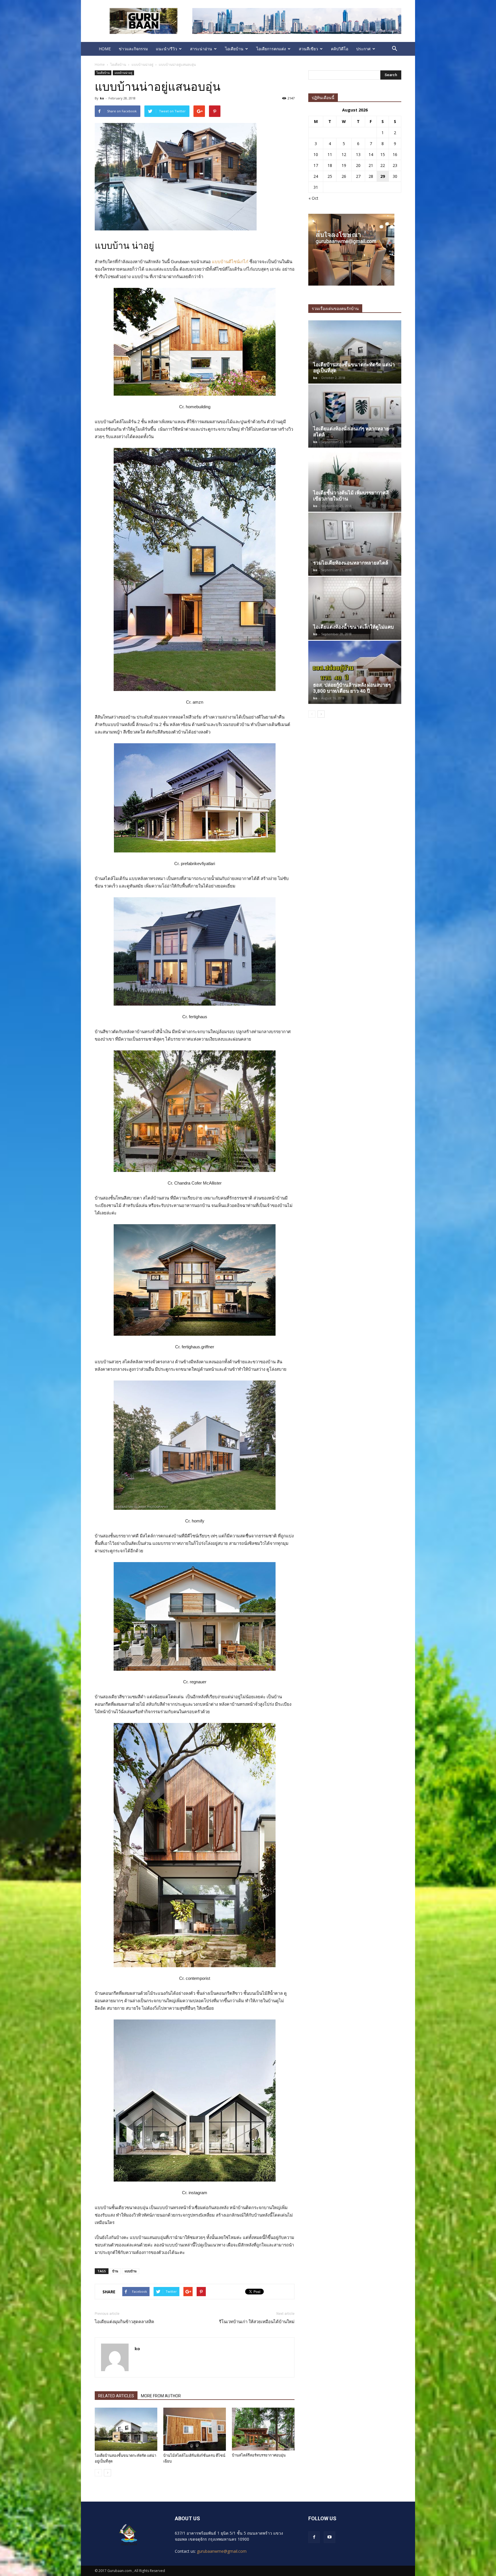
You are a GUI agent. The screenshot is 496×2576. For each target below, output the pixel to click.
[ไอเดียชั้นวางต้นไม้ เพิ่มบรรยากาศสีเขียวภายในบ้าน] (355, 480)
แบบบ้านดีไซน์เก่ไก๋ (230, 262)
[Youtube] (330, 2537)
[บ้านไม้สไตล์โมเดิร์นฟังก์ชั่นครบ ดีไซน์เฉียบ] (195, 2429)
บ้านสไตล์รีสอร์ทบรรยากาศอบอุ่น (259, 2455)
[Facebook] (314, 2537)
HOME (105, 49)
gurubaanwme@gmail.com (222, 2551)
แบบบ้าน (131, 2271)
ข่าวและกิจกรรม (133, 49)
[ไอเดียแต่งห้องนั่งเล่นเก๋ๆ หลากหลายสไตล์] (355, 416)
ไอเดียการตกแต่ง (271, 49)
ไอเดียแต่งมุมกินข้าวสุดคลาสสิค (124, 2322)
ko (102, 98)
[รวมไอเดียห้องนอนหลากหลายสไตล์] (355, 544)
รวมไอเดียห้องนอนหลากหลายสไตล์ (351, 563)
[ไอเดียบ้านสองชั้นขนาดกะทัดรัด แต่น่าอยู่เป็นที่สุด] (126, 2429)
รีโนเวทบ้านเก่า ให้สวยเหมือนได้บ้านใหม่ (257, 2322)
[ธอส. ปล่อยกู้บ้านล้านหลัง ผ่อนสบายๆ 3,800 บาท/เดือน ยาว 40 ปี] (355, 672)
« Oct (313, 198)
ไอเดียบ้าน (234, 49)
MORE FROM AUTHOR (161, 2396)
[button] (394, 49)
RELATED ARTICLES (116, 2396)
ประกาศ (363, 49)
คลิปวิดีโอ (340, 49)
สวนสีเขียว (308, 49)
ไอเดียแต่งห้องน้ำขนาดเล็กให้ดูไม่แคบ (353, 627)
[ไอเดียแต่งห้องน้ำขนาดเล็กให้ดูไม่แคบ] (355, 608)
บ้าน (115, 2271)
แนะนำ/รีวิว (166, 49)
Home (100, 65)
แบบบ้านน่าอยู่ (123, 73)
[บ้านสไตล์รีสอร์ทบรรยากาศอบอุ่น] (263, 2429)
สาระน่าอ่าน (201, 49)
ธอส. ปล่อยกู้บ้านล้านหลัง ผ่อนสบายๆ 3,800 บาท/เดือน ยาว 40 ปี (352, 688)
